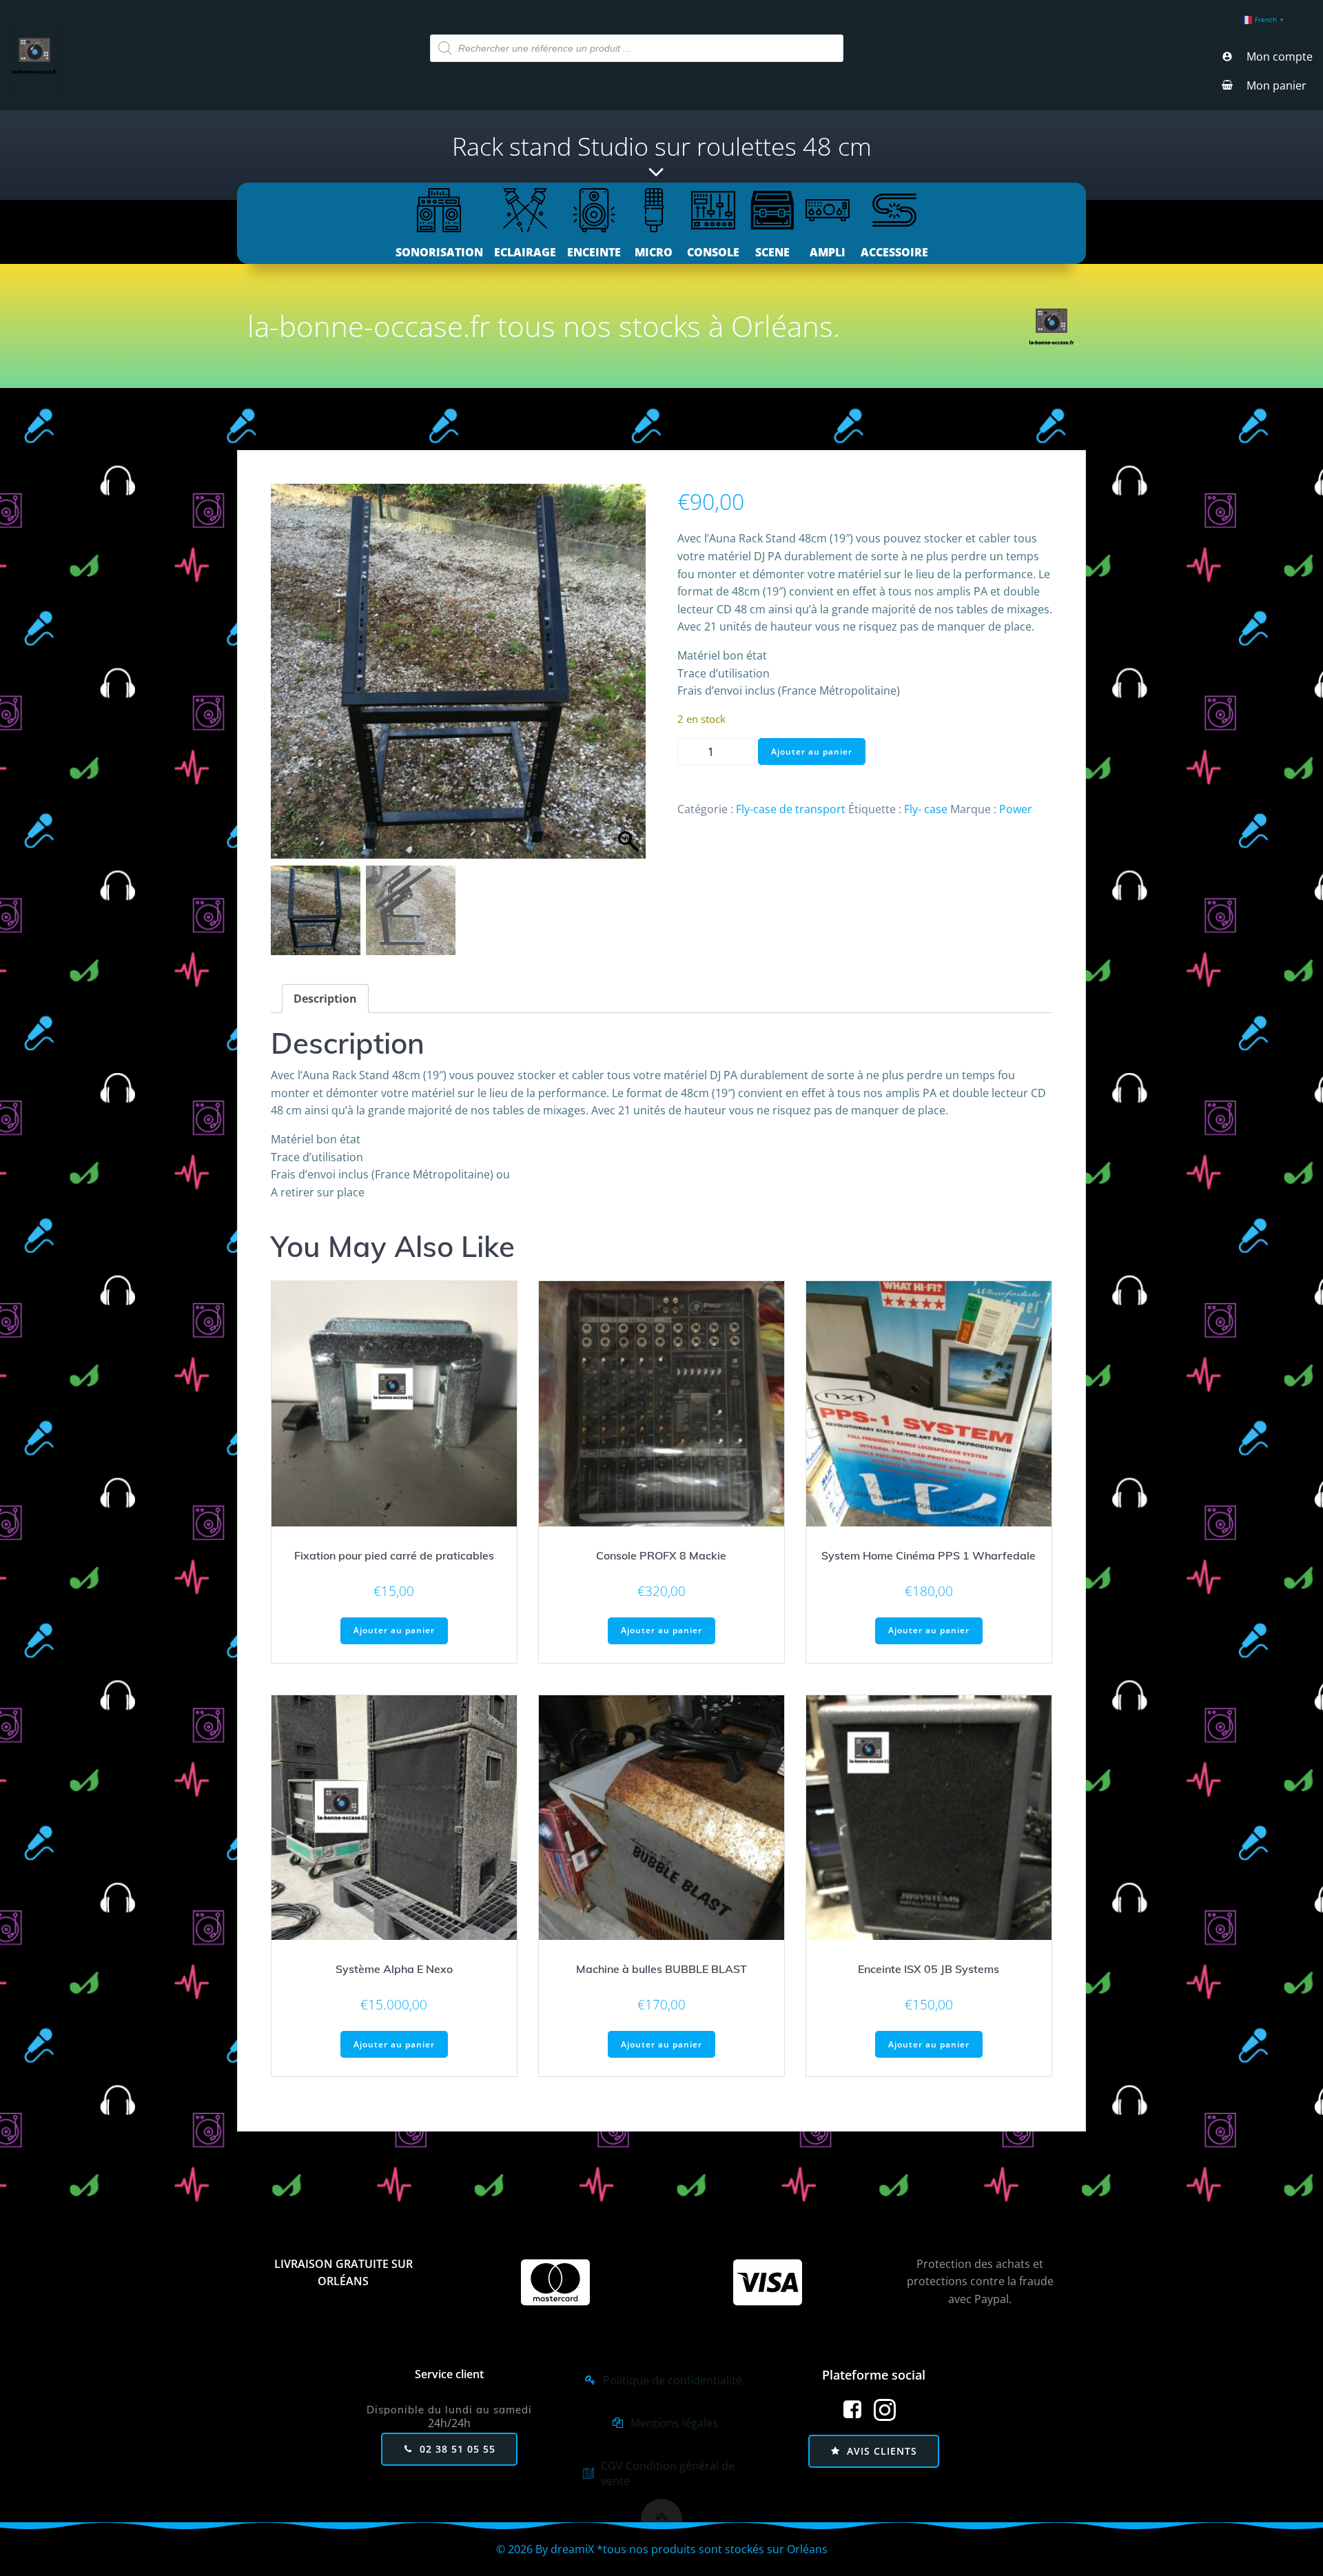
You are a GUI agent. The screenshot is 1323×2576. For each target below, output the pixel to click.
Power (1016, 809)
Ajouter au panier (812, 752)
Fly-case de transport (791, 809)
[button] (628, 678)
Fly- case (926, 809)
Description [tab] (325, 999)
